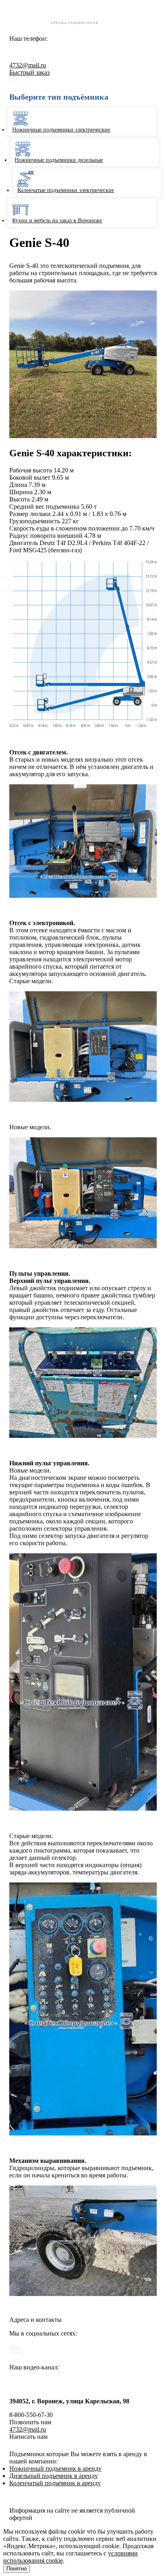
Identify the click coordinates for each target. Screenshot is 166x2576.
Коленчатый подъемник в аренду (55, 2483)
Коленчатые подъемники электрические (62, 190)
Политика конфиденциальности (53, 2497)
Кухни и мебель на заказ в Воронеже (61, 220)
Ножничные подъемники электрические (65, 130)
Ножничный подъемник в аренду (55, 2468)
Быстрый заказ (29, 72)
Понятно (17, 2569)
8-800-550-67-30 (56, 50)
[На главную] (83, 25)
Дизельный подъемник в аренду (54, 2476)
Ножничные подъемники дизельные (60, 160)
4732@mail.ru (28, 65)
